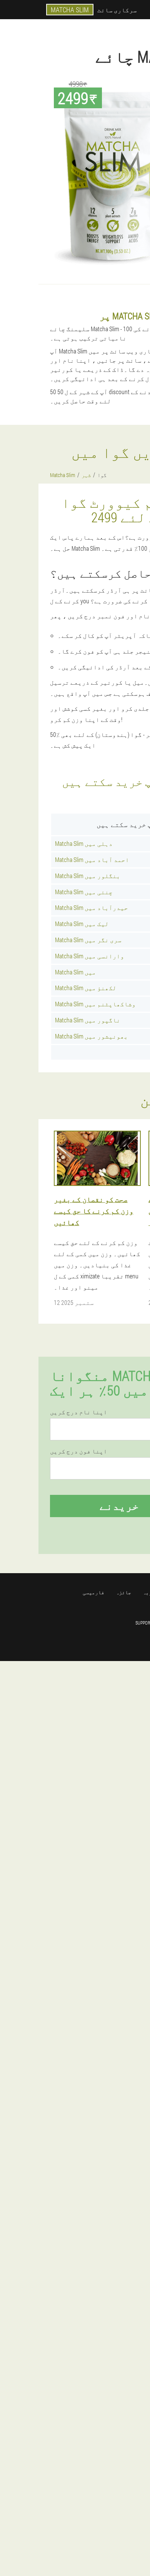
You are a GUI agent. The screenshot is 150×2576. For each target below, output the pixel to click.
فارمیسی (93, 1592)
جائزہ (123, 1592)
